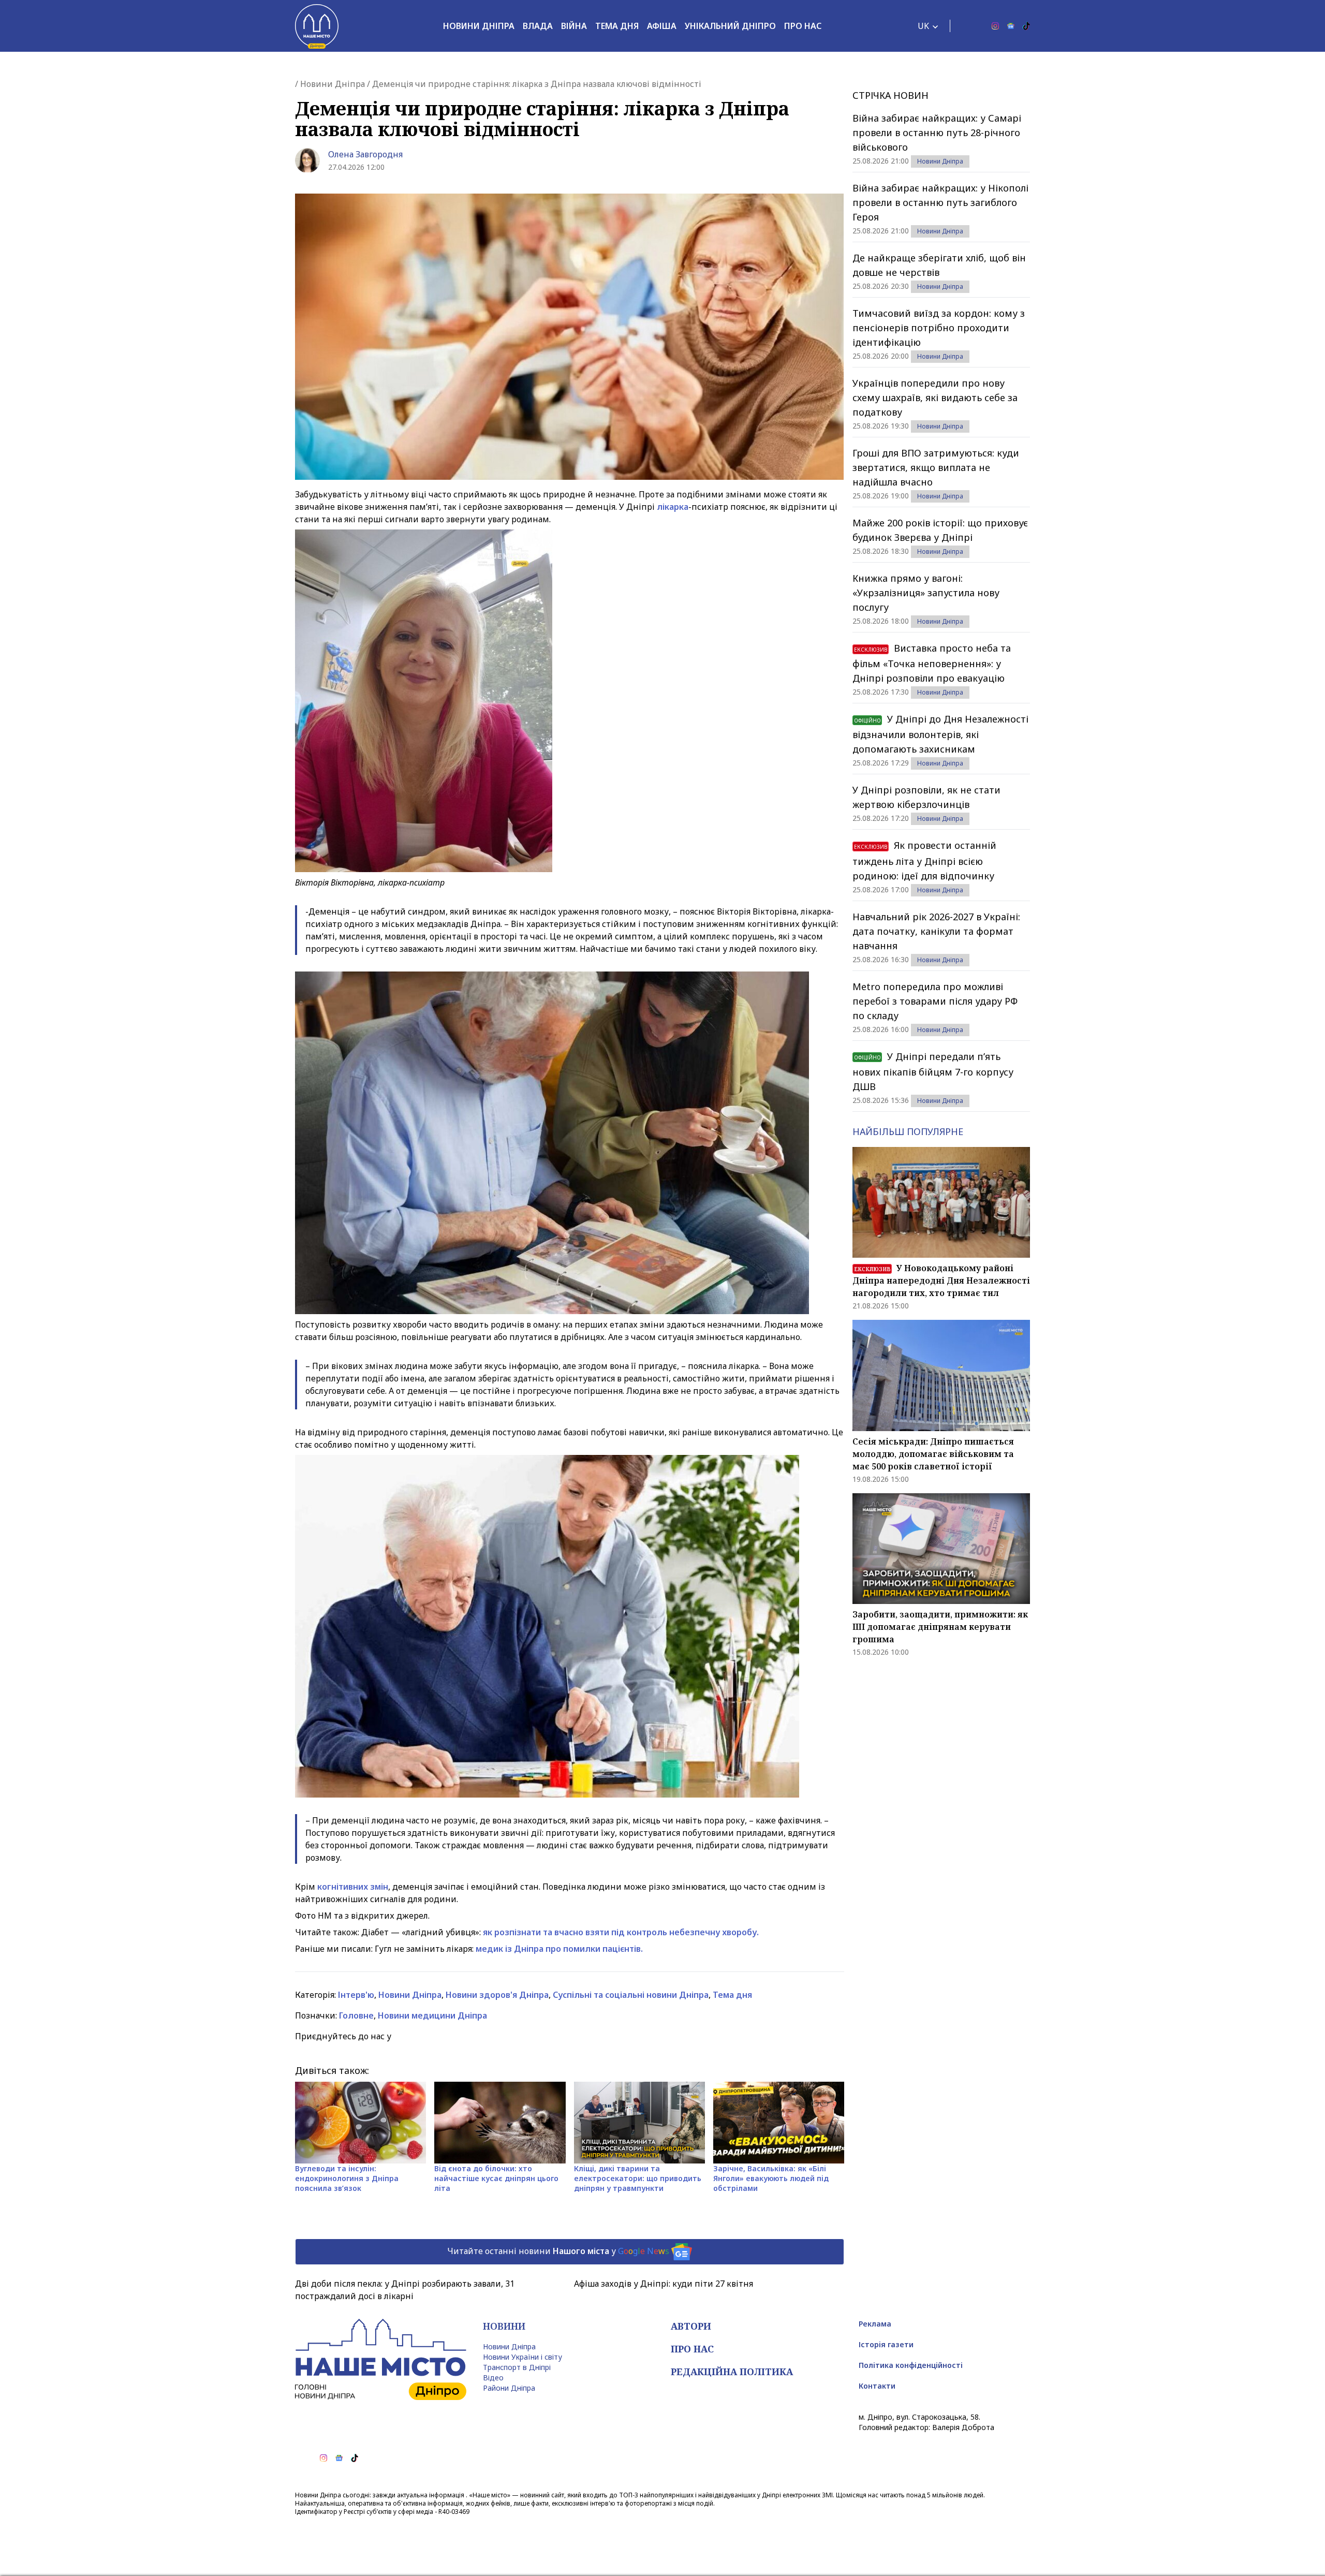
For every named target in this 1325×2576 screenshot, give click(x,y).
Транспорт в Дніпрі (517, 2367)
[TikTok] (1026, 26)
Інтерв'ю (356, 1995)
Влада (538, 26)
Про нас (803, 26)
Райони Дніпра (509, 2388)
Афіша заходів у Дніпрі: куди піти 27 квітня (664, 2284)
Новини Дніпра (479, 26)
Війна (574, 26)
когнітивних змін (353, 1887)
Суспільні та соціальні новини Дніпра (631, 1995)
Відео (493, 2378)
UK (923, 26)
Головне (356, 2015)
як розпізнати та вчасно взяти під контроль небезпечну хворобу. (621, 1932)
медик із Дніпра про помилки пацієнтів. (559, 1949)
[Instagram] (995, 26)
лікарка (673, 507)
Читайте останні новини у (558, 2251)
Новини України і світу (522, 2357)
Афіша (662, 26)
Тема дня (617, 26)
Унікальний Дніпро (730, 26)
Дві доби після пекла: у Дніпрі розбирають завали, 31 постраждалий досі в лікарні (405, 2290)
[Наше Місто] (317, 26)
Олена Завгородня (365, 154)
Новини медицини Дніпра (432, 2015)
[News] (1011, 26)
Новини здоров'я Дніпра (497, 1995)
